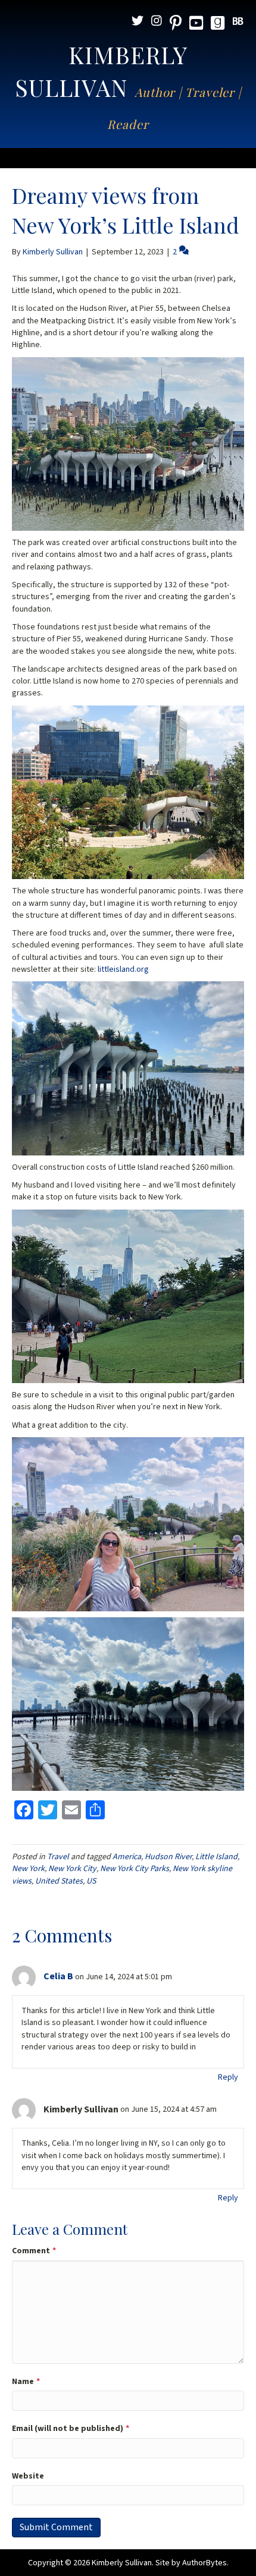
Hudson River (168, 1857)
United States (59, 1881)
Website (28, 2476)
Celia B (58, 1976)
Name (26, 2382)
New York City (72, 1869)
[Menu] (128, 158)
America (127, 1857)
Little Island (216, 1857)
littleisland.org (122, 969)
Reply (228, 2077)
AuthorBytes (205, 2563)
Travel (58, 1857)
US (91, 1881)
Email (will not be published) (71, 2429)
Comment (34, 2251)
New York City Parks (135, 1869)
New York (28, 1869)
